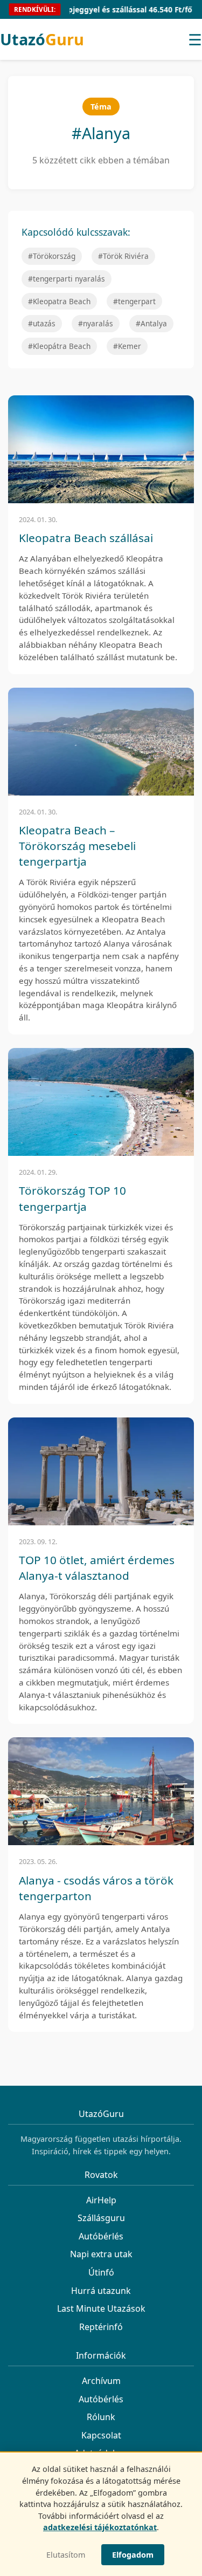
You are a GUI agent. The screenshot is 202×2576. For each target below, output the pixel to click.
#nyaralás (96, 323)
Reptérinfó (101, 2327)
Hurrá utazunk (101, 2291)
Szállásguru (101, 2218)
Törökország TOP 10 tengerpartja (72, 1198)
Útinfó (101, 2272)
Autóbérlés (101, 2236)
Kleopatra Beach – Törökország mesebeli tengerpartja (77, 846)
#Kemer (127, 346)
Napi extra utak (101, 2254)
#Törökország (52, 256)
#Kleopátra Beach (59, 346)
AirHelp (101, 2200)
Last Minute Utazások (101, 2308)
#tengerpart (134, 301)
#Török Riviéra (123, 256)
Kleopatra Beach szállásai (86, 538)
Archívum (101, 2381)
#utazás (42, 323)
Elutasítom (66, 2555)
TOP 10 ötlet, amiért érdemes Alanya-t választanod (97, 1568)
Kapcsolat (101, 2435)
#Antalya (151, 323)
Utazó (42, 39)
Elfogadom (133, 2555)
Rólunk (101, 2417)
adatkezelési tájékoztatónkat (100, 2527)
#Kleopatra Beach (59, 301)
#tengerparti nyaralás (67, 279)
